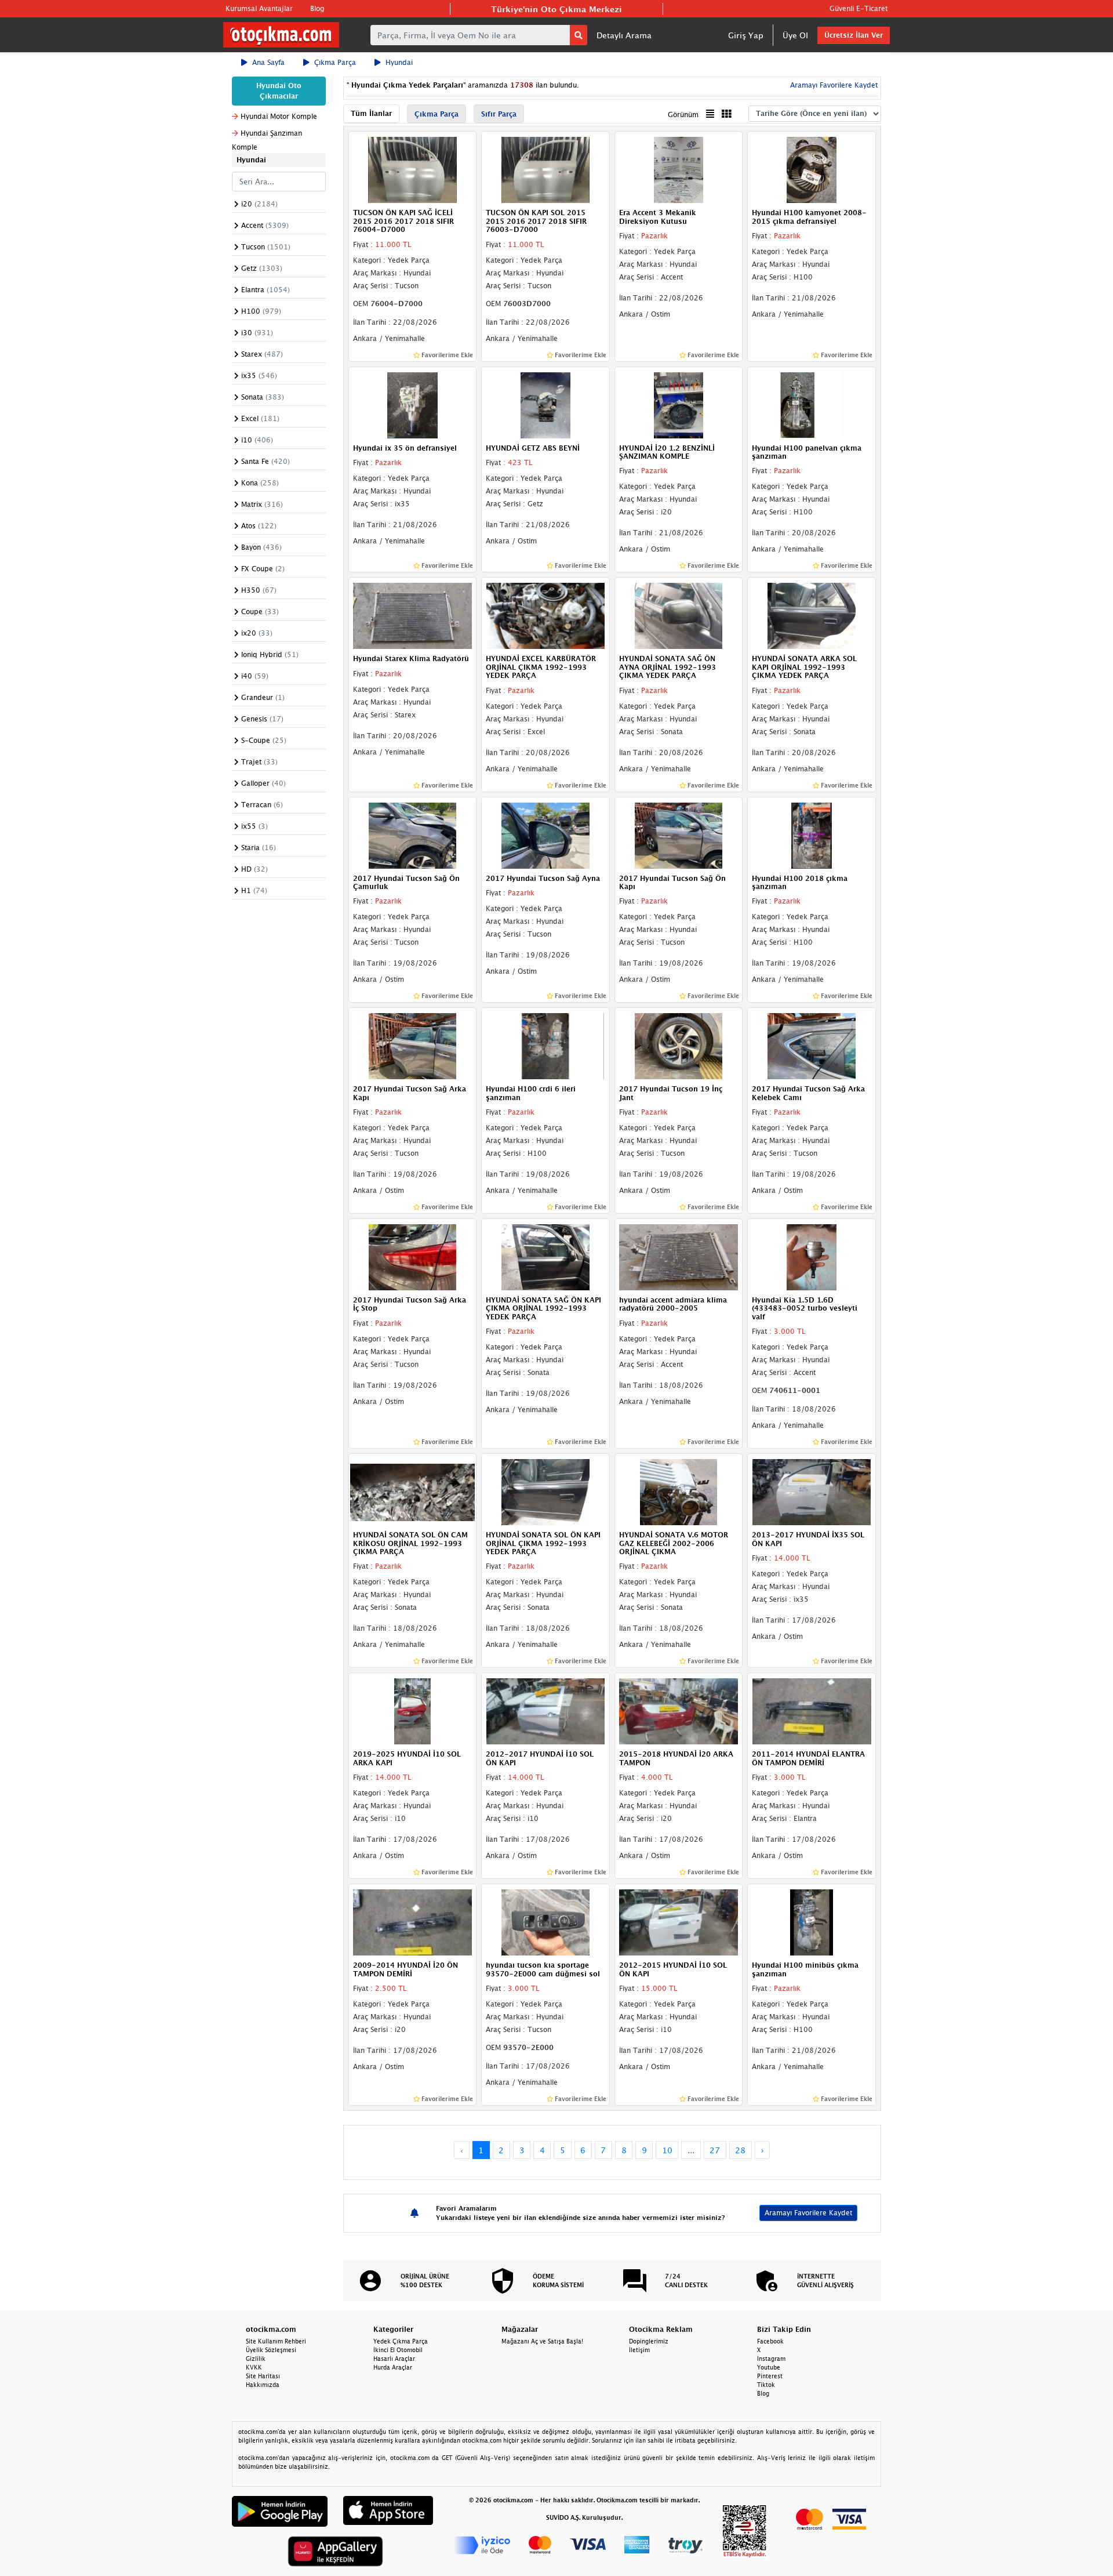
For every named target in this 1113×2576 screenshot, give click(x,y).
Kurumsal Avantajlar (259, 8)
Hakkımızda (263, 2385)
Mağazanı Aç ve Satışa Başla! (542, 2341)
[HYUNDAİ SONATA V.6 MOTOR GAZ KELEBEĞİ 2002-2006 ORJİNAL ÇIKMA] (679, 1492)
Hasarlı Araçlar (394, 2359)
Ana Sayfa (268, 62)
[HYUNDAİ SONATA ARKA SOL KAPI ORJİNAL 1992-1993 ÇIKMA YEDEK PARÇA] (812, 615)
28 (740, 2150)
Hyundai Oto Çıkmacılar (279, 91)
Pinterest (770, 2376)
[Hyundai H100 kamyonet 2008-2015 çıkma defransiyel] (812, 169)
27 (715, 2150)
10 (667, 2150)
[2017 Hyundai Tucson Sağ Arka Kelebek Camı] (812, 1046)
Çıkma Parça (335, 62)
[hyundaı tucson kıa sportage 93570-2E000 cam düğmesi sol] (545, 1921)
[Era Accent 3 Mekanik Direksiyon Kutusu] (679, 169)
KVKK (254, 2367)
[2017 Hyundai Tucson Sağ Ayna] (545, 835)
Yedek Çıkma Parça (401, 2341)
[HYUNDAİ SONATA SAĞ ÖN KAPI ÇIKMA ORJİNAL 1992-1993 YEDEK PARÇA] (545, 1256)
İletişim (639, 2350)
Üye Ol (795, 35)
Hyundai (399, 62)
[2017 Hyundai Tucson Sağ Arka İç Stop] (413, 1256)
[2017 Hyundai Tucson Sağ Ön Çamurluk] (413, 835)
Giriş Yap (746, 35)
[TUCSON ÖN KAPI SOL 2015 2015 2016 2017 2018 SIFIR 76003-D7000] (545, 169)
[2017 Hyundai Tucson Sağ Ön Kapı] (679, 835)
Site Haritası (263, 2376)
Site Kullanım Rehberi (276, 2341)
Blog (317, 8)
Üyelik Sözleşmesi (271, 2350)
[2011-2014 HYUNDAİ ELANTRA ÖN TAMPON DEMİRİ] (812, 1711)
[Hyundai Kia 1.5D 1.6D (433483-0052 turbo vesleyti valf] (812, 1256)
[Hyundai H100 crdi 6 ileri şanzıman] (545, 1046)
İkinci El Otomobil (398, 2350)
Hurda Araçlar (393, 2367)
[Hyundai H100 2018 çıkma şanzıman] (812, 835)
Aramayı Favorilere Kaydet (808, 2213)
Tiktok (766, 2385)
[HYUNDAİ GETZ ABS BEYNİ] (545, 404)
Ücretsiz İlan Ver (854, 35)
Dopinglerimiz (649, 2341)
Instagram (771, 2359)
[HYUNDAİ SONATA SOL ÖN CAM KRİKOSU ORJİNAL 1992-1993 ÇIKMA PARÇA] (413, 1492)
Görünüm (683, 115)
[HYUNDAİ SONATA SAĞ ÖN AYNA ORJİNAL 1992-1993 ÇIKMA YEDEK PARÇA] (679, 615)
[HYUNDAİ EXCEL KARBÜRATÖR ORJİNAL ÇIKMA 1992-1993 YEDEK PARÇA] (545, 615)
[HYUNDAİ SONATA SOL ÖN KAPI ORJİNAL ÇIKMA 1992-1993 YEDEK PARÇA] (545, 1492)
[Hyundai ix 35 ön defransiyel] (413, 404)
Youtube (769, 2367)
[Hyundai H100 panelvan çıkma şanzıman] (812, 404)
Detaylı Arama (624, 35)
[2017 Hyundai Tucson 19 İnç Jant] (679, 1046)
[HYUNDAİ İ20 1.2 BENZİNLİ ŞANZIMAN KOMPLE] (679, 404)
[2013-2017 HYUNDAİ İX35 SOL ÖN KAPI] (812, 1492)
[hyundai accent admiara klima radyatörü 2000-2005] (679, 1256)
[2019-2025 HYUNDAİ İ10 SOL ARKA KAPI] (413, 1711)
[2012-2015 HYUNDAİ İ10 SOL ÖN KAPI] (679, 1921)
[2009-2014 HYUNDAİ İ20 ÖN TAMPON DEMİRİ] (413, 1921)
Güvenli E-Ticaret (859, 8)
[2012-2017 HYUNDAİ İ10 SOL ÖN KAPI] (545, 1711)
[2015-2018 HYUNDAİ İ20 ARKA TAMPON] (679, 1711)
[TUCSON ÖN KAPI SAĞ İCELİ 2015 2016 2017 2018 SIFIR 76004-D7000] (413, 169)
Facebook (770, 2341)
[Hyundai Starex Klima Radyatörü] (413, 615)
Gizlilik (256, 2359)
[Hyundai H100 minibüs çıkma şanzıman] (812, 1921)
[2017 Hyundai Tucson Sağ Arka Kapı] (413, 1046)
